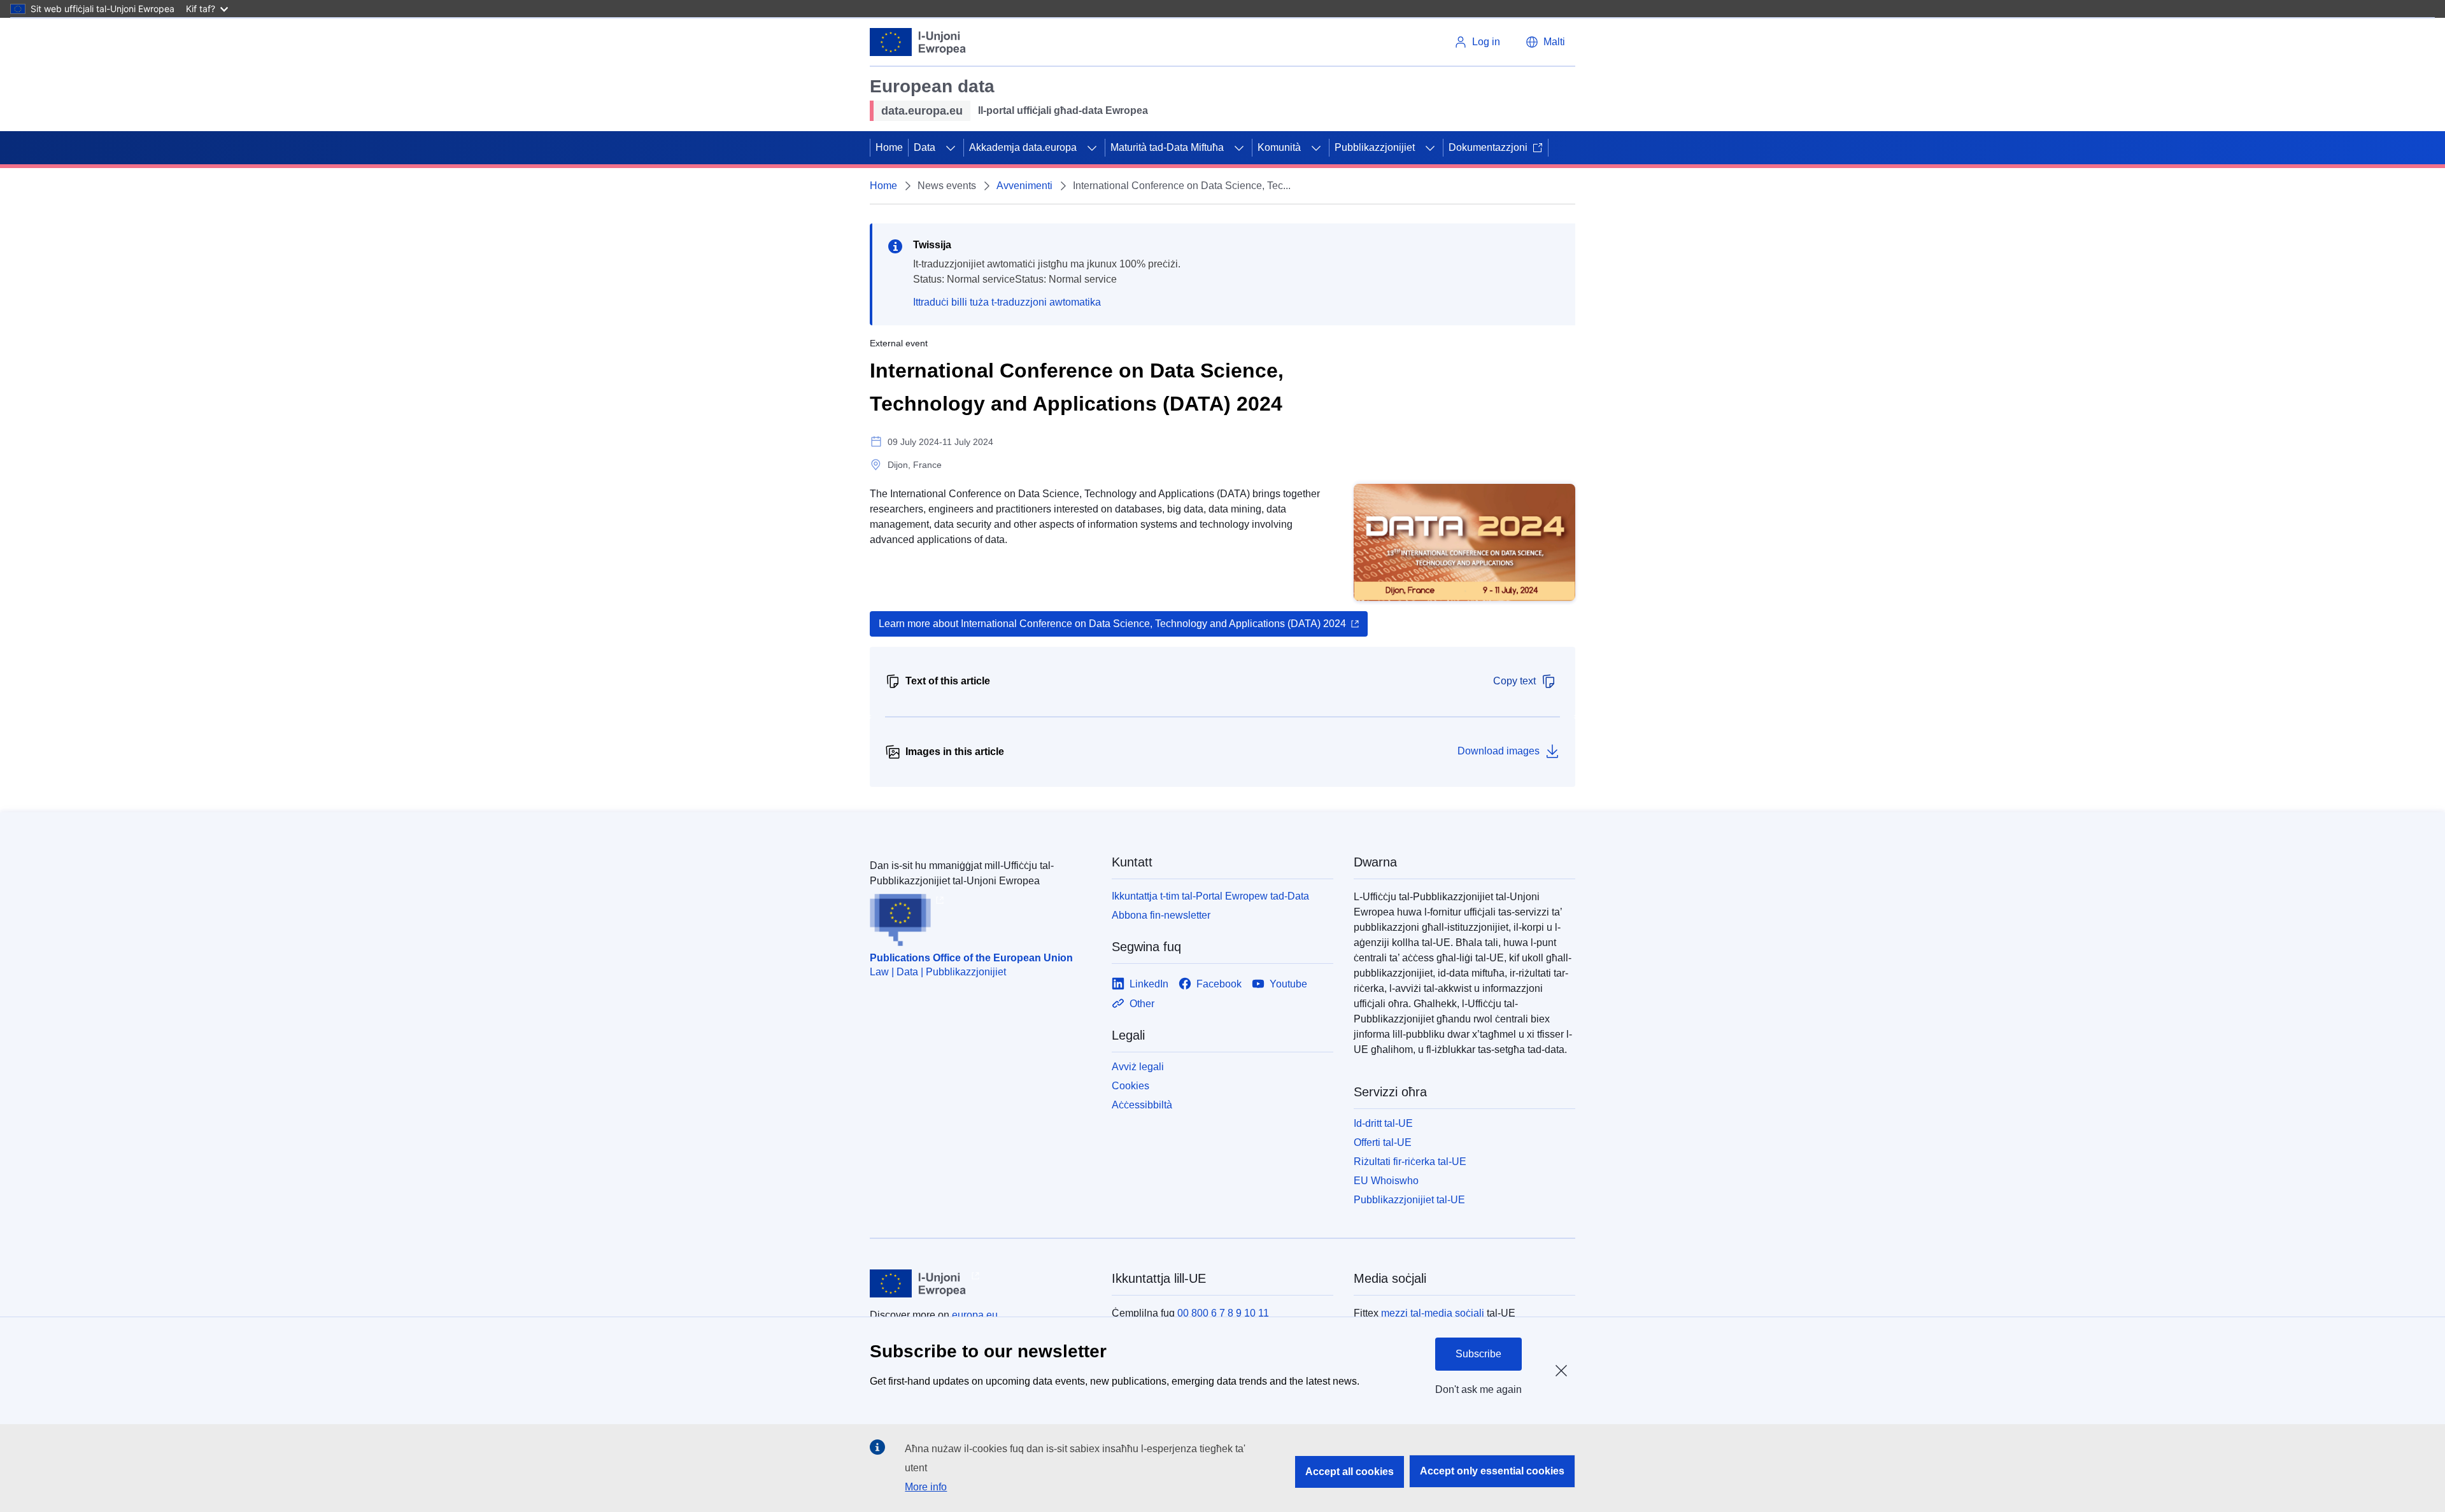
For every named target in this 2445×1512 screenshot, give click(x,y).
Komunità (1279, 147)
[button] (1545, 42)
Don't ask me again (1478, 1389)
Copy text (1514, 681)
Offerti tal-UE (1383, 1142)
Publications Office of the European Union (971, 958)
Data (925, 147)
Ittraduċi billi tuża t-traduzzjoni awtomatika (1007, 302)
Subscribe (1478, 1354)
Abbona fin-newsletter (1161, 915)
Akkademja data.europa (1023, 147)
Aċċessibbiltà (1142, 1105)
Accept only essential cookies (1492, 1471)
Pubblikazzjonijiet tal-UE (1409, 1200)
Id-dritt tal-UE (1383, 1123)
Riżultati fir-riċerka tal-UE (1410, 1162)
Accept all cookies (1350, 1472)
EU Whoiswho (1386, 1181)
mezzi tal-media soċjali (1433, 1313)
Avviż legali (1138, 1067)
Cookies (1130, 1086)
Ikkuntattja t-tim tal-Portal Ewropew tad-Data (1210, 896)
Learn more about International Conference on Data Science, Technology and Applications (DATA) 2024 (1112, 624)
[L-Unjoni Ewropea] (918, 42)
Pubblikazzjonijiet (1375, 147)
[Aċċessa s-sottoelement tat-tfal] (951, 148)
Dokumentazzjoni (1488, 147)
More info (926, 1487)
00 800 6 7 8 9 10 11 (1223, 1313)
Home (889, 147)
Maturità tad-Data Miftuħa (1167, 147)
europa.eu (975, 1315)
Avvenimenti (1024, 186)
